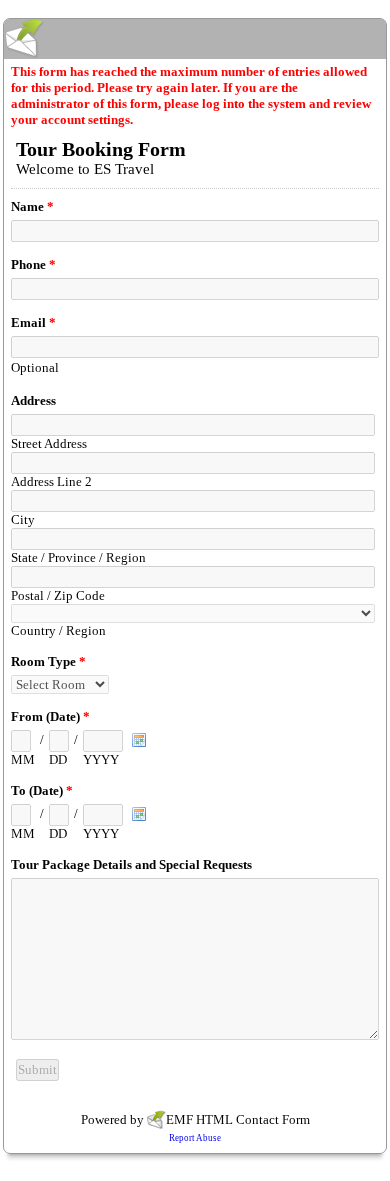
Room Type (48, 661)
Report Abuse (195, 1138)
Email (33, 322)
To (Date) (42, 790)
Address (33, 400)
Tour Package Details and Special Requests (131, 864)
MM (23, 759)
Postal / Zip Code (58, 595)
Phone (33, 264)
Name (32, 206)
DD (58, 759)
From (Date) (50, 716)
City (23, 519)
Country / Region (58, 630)
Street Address (49, 443)
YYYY (101, 759)
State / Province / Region (78, 557)
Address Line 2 (51, 481)
